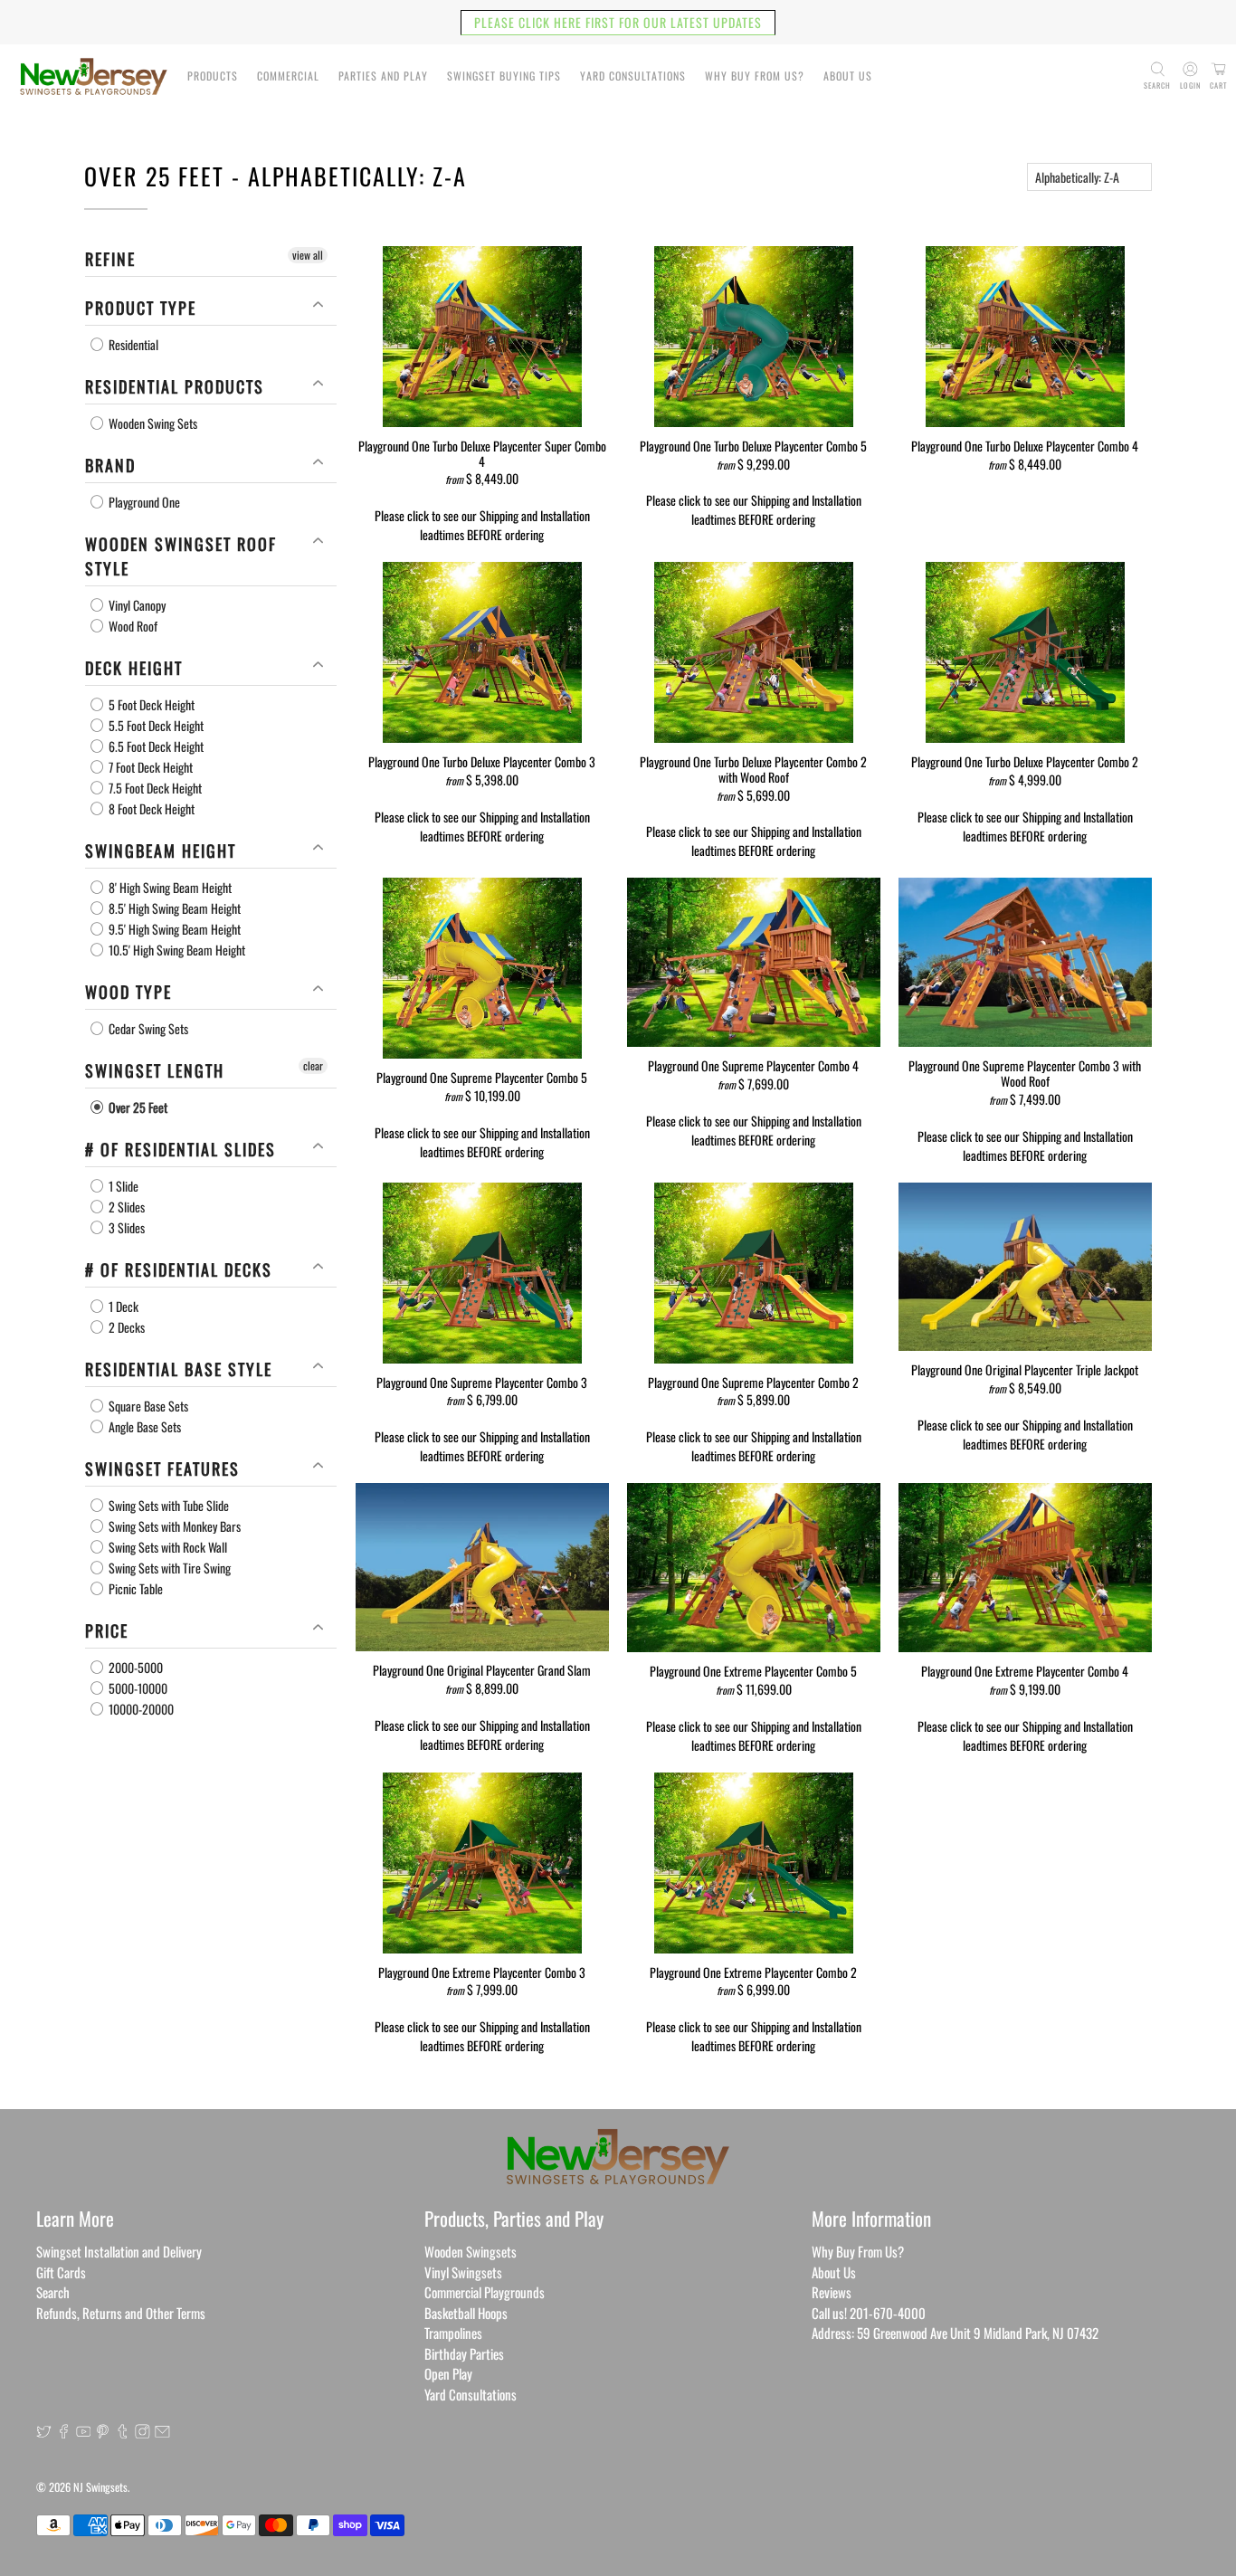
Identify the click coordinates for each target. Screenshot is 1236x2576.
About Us (848, 76)
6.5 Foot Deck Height (155, 746)
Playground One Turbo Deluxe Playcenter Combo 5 (753, 445)
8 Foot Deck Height (150, 808)
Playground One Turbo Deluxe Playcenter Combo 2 (1025, 761)
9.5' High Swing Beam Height (173, 929)
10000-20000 (140, 1709)
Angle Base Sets (143, 1426)
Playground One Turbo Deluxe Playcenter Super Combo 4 (482, 453)
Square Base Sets (147, 1406)
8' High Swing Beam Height (169, 887)
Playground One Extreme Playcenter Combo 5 (753, 1670)
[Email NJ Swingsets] (162, 2432)
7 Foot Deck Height (149, 767)
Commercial (288, 76)
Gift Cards (61, 2272)
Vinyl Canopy (136, 605)
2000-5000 (134, 1667)
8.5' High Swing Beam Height (173, 908)
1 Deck (122, 1306)
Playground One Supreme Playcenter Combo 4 (753, 1065)
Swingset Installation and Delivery (119, 2251)
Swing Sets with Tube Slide (167, 1505)
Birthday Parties (464, 2353)
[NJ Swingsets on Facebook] (64, 2432)
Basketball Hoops (466, 2313)
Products (213, 76)
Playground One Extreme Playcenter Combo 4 (1025, 1670)
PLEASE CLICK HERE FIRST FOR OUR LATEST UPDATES (618, 22)
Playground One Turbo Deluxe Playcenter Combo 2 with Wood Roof (753, 769)
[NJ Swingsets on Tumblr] (123, 2432)
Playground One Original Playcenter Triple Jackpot (1025, 1369)
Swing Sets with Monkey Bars (173, 1526)
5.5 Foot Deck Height (155, 725)
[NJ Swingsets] (94, 76)
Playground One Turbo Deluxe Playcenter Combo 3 (482, 761)
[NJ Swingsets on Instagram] (143, 2432)
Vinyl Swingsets (463, 2272)
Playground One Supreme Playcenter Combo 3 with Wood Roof (1025, 1073)
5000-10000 (137, 1688)
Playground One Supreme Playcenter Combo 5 (482, 1077)
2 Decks (125, 1327)
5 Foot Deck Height (150, 704)
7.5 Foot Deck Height (154, 788)
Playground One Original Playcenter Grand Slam (482, 1669)
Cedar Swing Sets (147, 1028)
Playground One (143, 502)
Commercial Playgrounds (485, 2292)
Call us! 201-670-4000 (869, 2313)
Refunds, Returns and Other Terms (121, 2313)
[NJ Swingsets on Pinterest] (103, 2432)
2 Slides (125, 1207)
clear (313, 1065)
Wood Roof (132, 626)
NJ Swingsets (100, 2487)
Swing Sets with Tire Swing (168, 1568)
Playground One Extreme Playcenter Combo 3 (482, 1972)
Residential (132, 344)
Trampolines (453, 2333)
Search (53, 2292)
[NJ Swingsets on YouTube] (84, 2432)
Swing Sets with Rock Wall (166, 1547)
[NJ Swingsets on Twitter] (44, 2432)
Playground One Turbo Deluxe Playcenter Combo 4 (1025, 445)
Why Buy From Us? (755, 76)
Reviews (832, 2292)
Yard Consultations (633, 76)
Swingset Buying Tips (504, 76)
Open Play (448, 2373)
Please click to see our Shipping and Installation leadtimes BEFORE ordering (482, 525)
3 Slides (125, 1227)
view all (308, 255)
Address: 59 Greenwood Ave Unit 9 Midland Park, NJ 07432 (955, 2333)
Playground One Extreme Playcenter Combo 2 (753, 1972)
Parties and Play (383, 76)
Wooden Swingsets (471, 2251)
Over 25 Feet (137, 1107)
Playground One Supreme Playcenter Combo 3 (482, 1382)
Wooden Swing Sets (152, 423)
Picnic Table (134, 1588)
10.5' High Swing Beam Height (176, 950)
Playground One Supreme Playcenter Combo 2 (753, 1382)
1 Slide (122, 1186)
